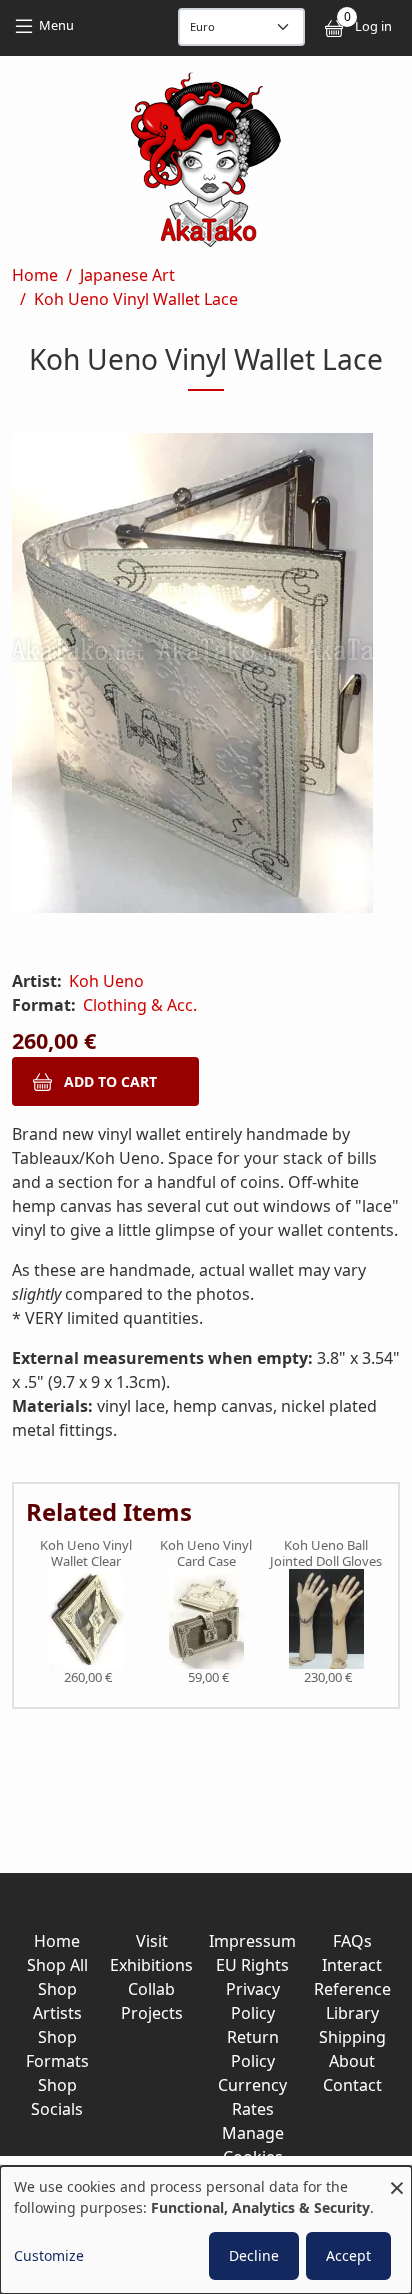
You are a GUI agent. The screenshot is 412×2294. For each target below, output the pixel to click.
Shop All (57, 1965)
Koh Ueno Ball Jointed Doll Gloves (326, 1553)
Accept (348, 2255)
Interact (352, 1965)
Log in (373, 26)
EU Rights (252, 1965)
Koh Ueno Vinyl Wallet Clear (86, 1553)
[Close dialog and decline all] (397, 2178)
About (352, 2061)
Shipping (352, 2037)
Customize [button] (49, 2255)
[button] (206, 677)
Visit (152, 1941)
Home (35, 275)
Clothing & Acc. (140, 1005)
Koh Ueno (106, 981)
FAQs (352, 1941)
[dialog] (206, 2230)
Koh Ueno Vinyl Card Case (206, 1553)
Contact (352, 2085)
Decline (254, 2255)
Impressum (252, 1941)
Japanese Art (127, 275)
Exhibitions (151, 1965)
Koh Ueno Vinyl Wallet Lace (136, 299)
